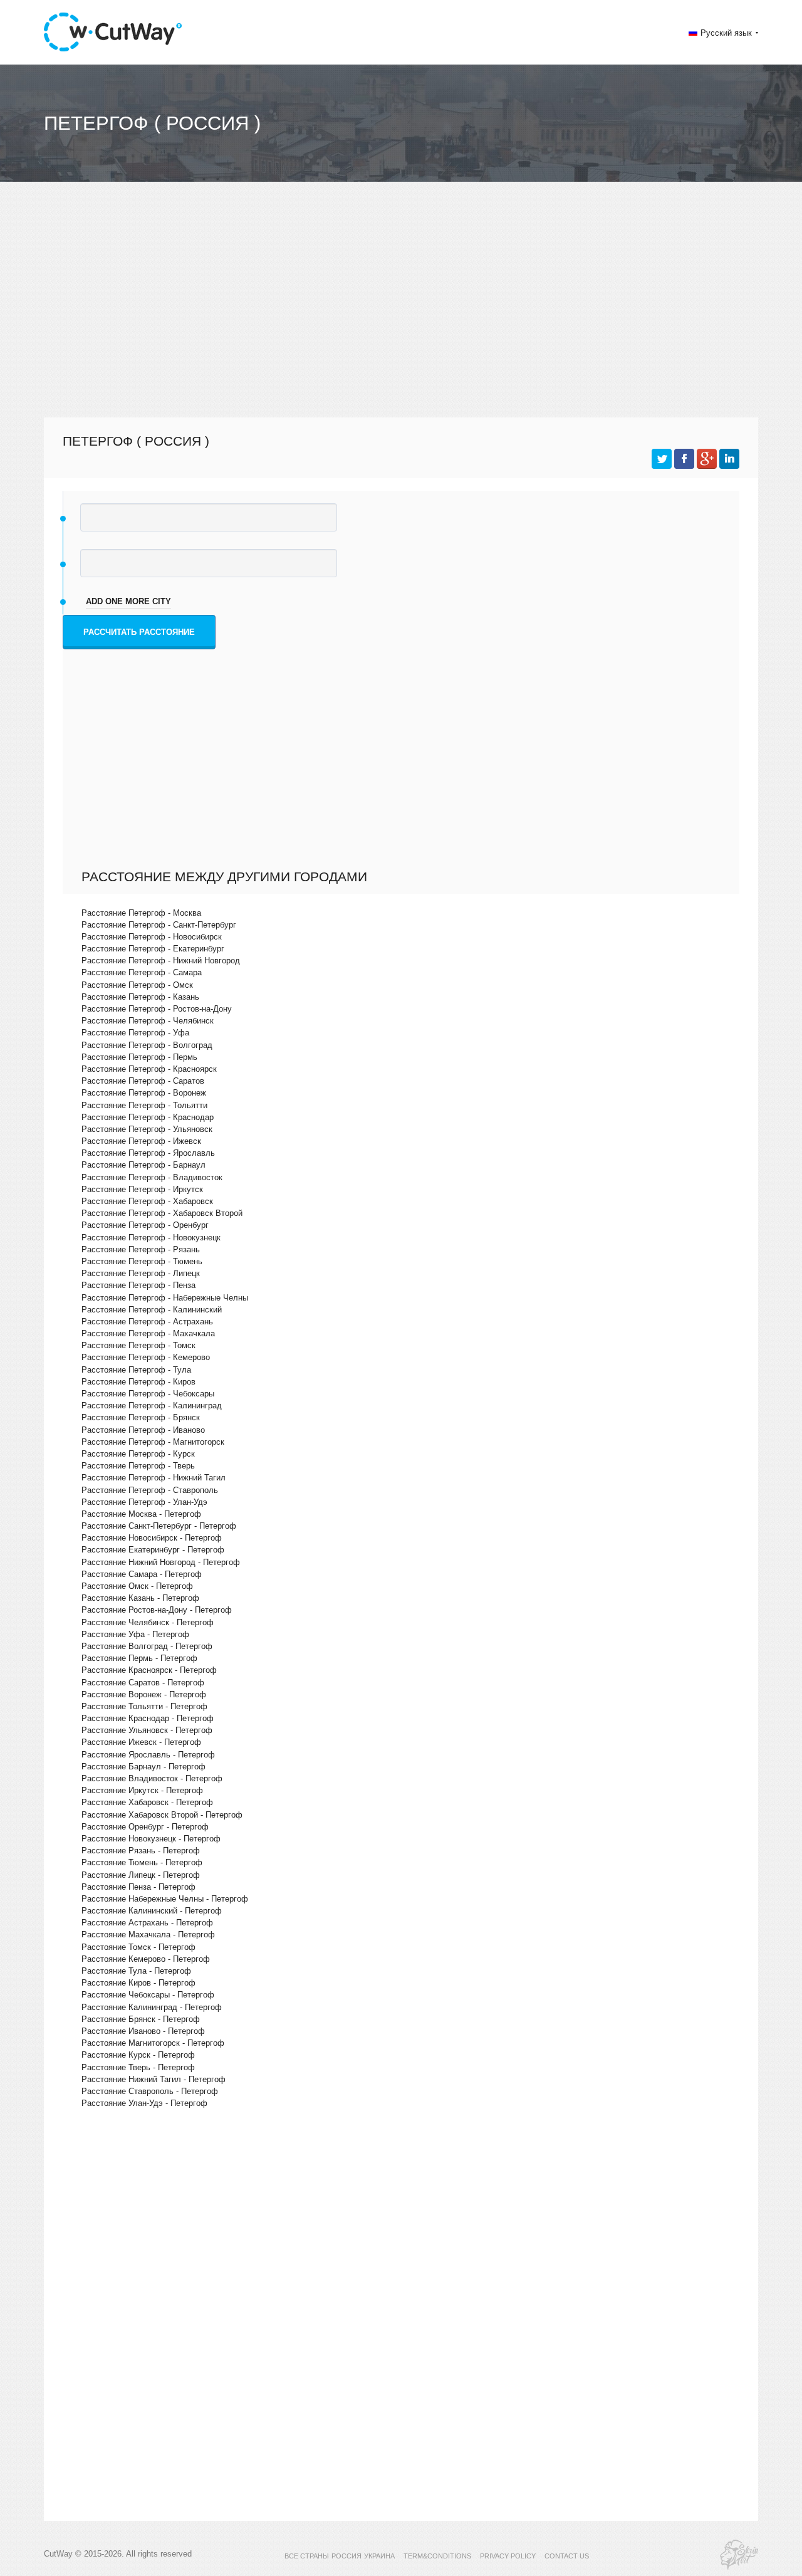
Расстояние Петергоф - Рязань (141, 1249)
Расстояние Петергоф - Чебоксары (148, 1394)
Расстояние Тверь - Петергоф (138, 2067)
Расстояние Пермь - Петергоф (139, 1658)
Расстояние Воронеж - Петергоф (144, 1694)
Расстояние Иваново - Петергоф (143, 2031)
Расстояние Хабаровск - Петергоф (147, 1802)
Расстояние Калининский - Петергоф (152, 1911)
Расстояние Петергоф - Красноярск (149, 1069)
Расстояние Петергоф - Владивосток (152, 1177)
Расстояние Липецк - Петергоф (141, 1875)
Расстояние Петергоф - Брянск (141, 1417)
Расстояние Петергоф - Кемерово (146, 1357)
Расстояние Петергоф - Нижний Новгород (161, 961)
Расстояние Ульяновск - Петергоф (147, 1730)
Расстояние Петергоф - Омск (137, 985)
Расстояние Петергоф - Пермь (139, 1057)
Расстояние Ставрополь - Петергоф (150, 2091)
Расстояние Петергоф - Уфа (135, 1033)
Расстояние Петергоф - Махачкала (148, 1333)
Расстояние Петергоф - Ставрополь (150, 1490)
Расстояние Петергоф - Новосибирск (152, 937)
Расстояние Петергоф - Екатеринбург (153, 949)
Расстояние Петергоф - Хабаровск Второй (162, 1213)
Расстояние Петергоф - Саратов (143, 1081)
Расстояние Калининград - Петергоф (152, 2007)
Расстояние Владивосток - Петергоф (152, 1778)
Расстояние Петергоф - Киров (138, 1382)
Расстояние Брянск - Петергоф (141, 2019)
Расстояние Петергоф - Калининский (152, 1310)
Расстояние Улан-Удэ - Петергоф (144, 2103)
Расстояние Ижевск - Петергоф (141, 1742)
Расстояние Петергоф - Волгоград (147, 1045)
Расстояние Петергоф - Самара (142, 972)
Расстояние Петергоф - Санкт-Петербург (159, 925)
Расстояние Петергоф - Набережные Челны (165, 1298)
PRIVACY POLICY (508, 2556)
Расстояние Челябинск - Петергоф (148, 1622)
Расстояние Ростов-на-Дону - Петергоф (157, 1610)
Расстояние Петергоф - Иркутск (142, 1189)
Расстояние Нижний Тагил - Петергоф (154, 2079)
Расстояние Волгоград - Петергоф (147, 1646)
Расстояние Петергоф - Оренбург (145, 1225)
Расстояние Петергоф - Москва (141, 913)
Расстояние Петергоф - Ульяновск (147, 1129)
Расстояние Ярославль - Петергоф (148, 1755)
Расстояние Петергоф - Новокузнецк (151, 1238)
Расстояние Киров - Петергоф (138, 1983)
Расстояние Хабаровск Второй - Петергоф (162, 1815)
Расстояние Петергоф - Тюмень (142, 1261)
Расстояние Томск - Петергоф (138, 1947)
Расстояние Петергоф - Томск (138, 1345)
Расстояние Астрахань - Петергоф (147, 1923)
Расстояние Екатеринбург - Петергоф (153, 1550)
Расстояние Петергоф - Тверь (138, 1466)
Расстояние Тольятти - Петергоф (144, 1706)
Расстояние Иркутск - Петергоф (142, 1790)
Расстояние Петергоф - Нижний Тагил (154, 1478)
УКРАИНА (379, 2556)
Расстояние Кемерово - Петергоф (146, 1959)
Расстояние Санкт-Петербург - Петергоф (159, 1526)
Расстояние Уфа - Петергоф (135, 1634)
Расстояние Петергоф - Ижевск (141, 1141)
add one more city (128, 601)
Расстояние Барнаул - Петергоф (143, 1767)
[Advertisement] (401, 305)
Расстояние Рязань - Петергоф (141, 1851)
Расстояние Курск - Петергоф (138, 2055)
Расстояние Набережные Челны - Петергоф (165, 1899)
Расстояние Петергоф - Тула (136, 1370)
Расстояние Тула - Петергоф (136, 1971)
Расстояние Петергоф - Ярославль (148, 1153)
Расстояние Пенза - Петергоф (138, 1887)
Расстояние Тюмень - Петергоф (142, 1862)
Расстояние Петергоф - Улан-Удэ (144, 1502)
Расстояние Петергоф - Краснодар (148, 1117)
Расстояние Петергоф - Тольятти (144, 1105)
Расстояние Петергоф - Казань (140, 997)
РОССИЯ (346, 2556)
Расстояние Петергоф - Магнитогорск (153, 1442)
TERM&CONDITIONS (437, 2556)
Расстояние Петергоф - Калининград (152, 1406)
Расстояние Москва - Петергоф (141, 1514)
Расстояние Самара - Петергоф (142, 1574)
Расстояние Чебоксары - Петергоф (148, 1995)
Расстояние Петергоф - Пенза (138, 1285)
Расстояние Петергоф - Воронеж (144, 1093)
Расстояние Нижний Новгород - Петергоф (161, 1562)
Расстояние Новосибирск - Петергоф (152, 1538)
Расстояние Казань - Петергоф (140, 1598)
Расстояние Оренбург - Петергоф (145, 1827)
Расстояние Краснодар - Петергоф (148, 1718)
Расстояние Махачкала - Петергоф (148, 1935)
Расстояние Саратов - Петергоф (143, 1683)
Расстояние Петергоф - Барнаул (143, 1165)
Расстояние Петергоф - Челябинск (148, 1021)
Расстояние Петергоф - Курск (138, 1454)
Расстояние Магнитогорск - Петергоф (153, 2043)
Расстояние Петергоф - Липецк (141, 1273)
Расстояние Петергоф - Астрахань (147, 1322)
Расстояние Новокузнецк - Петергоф (151, 1839)
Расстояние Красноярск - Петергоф (149, 1670)
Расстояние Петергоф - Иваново (143, 1430)
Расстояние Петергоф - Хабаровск (147, 1201)
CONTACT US (567, 2556)
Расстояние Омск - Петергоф (137, 1586)
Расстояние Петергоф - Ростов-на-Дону (157, 1009)
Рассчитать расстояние (139, 632)
